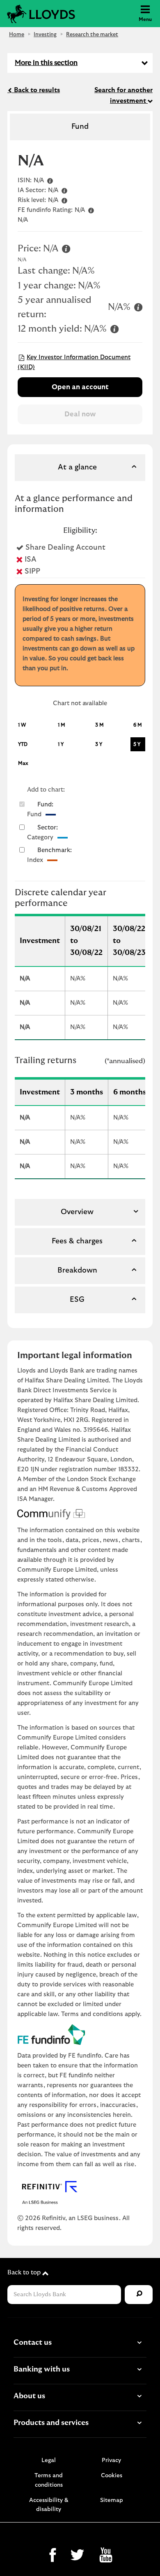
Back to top (25, 2273)
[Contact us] (139, 2343)
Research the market (92, 35)
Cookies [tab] (112, 2476)
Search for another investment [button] (123, 95)
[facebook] (52, 2557)
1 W (22, 725)
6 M (138, 725)
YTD (23, 744)
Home (17, 35)
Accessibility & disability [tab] (49, 2505)
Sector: (48, 828)
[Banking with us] (139, 2369)
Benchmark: (55, 850)
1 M (62, 725)
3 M (99, 725)
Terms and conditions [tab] (49, 2480)
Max (23, 763)
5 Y (137, 744)
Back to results (36, 90)
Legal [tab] (49, 2460)
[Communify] (80, 1514)
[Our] (139, 2423)
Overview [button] (77, 1212)
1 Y (61, 744)
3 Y (99, 744)
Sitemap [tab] (112, 2500)
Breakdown (77, 1271)
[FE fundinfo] (80, 2035)
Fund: (45, 805)
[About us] (139, 2396)
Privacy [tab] (111, 2460)
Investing (45, 35)
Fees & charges (77, 1241)
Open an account (80, 387)
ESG (77, 1300)
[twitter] (77, 2557)
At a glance (77, 467)
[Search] (139, 2295)
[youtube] (104, 2557)
